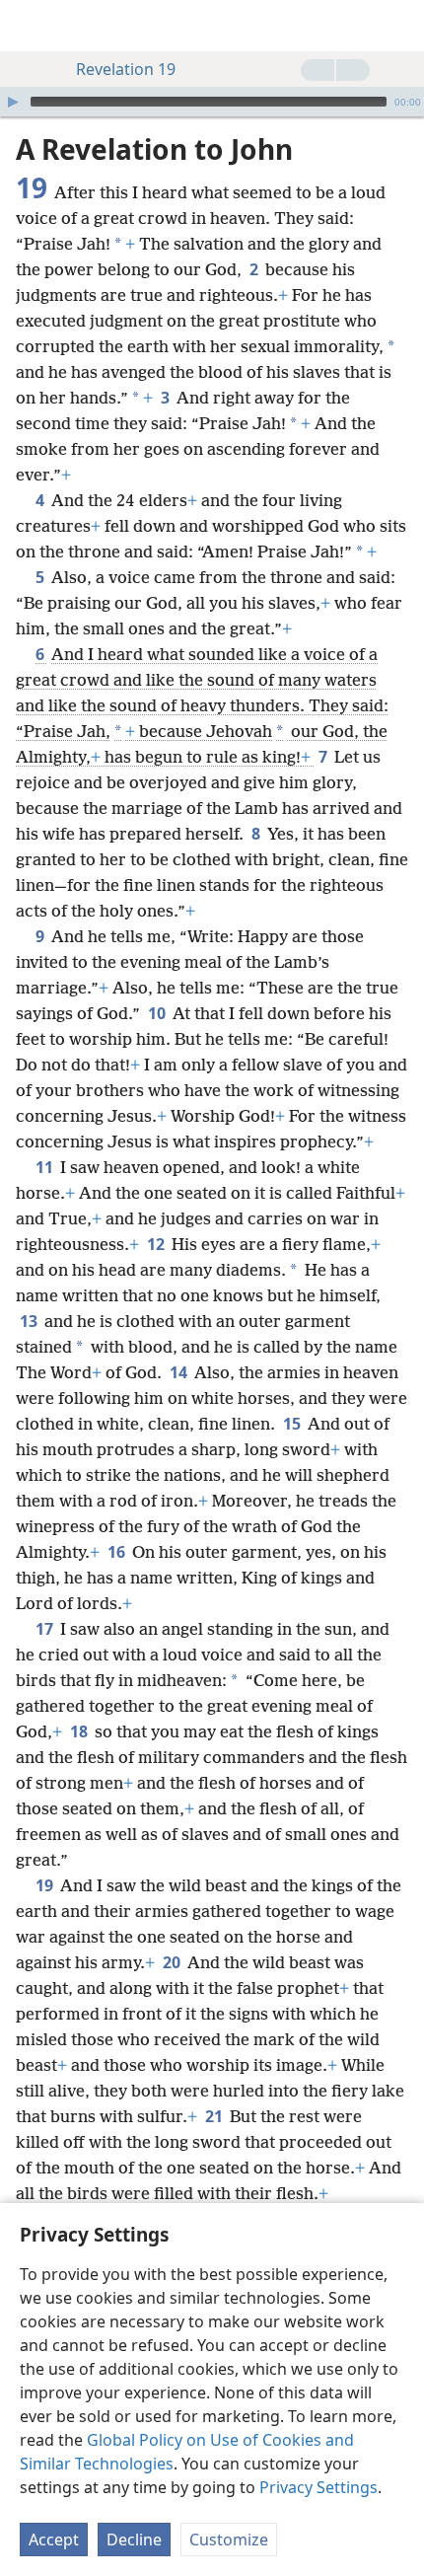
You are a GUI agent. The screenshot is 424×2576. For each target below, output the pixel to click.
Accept (54, 2539)
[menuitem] (30, 26)
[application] (212, 102)
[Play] (13, 102)
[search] (399, 26)
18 (80, 1731)
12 (157, 1244)
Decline (134, 2539)
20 (173, 1962)
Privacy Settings (318, 2487)
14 (180, 1372)
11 (46, 1167)
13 (30, 1321)
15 (293, 1424)
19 (46, 1885)
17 (46, 1629)
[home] (30, 26)
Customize (229, 2539)
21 (215, 2116)
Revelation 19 (126, 69)
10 (158, 1013)
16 (118, 1552)
